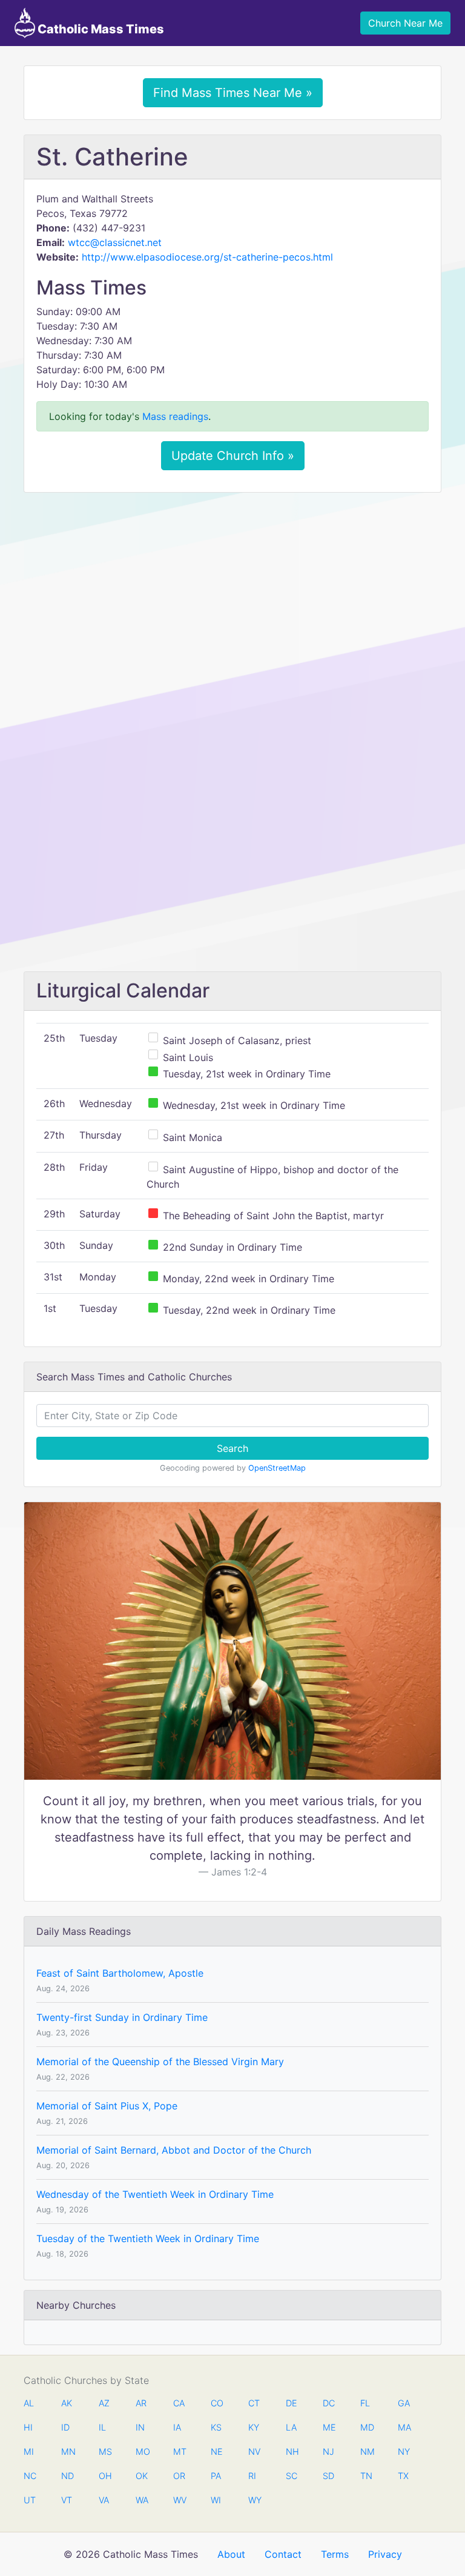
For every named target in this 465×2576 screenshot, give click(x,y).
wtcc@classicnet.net (115, 242)
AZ (104, 2403)
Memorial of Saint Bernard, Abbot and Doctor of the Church (174, 2150)
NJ (328, 2451)
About (231, 2554)
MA (404, 2427)
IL (102, 2427)
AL (29, 2403)
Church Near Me (405, 23)
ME (329, 2427)
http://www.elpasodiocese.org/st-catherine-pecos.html (207, 257)
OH (105, 2476)
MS (105, 2451)
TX (403, 2476)
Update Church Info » (233, 456)
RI (252, 2476)
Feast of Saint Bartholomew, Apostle (120, 1973)
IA (177, 2427)
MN (67, 2451)
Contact (283, 2554)
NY (404, 2451)
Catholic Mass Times (100, 29)
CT (254, 2403)
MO (142, 2451)
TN (366, 2476)
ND (67, 2476)
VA (104, 2500)
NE (217, 2451)
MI (29, 2451)
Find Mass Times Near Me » (233, 93)
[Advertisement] (232, 592)
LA (291, 2427)
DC (329, 2403)
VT (67, 2500)
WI (216, 2500)
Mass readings (175, 416)
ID (65, 2427)
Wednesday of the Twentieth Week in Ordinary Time (155, 2194)
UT (30, 2500)
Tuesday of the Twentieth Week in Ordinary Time (148, 2238)
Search (232, 1448)
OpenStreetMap (277, 1468)
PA (216, 2476)
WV (179, 2500)
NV (254, 2451)
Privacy (385, 2554)
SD (328, 2476)
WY (254, 2500)
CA (179, 2403)
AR (141, 2403)
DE (292, 2403)
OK (142, 2476)
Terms (335, 2554)
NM (366, 2451)
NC (30, 2476)
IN (140, 2427)
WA (142, 2500)
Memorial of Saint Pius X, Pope (107, 2106)
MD (366, 2427)
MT (179, 2451)
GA (404, 2403)
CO (217, 2403)
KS (216, 2427)
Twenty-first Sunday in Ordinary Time (122, 2017)
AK (67, 2403)
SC (292, 2476)
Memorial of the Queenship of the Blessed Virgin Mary (160, 2062)
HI (28, 2427)
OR (179, 2476)
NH (292, 2451)
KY (254, 2427)
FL (365, 2403)
